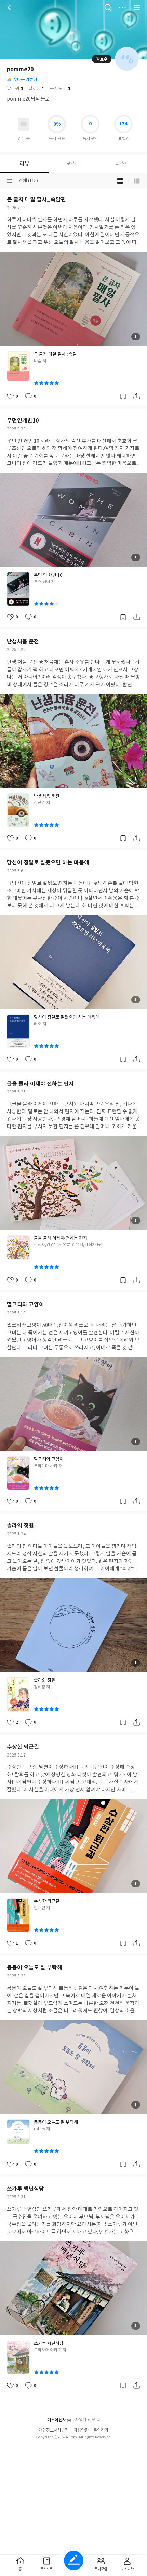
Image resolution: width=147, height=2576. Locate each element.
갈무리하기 (123, 396)
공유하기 (137, 396)
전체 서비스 (137, 7)
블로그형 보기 (120, 181)
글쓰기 (74, 2560)
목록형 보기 (137, 181)
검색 (108, 7)
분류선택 (10, 181)
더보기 (122, 7)
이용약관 (81, 2430)
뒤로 (10, 7)
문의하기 (101, 2430)
